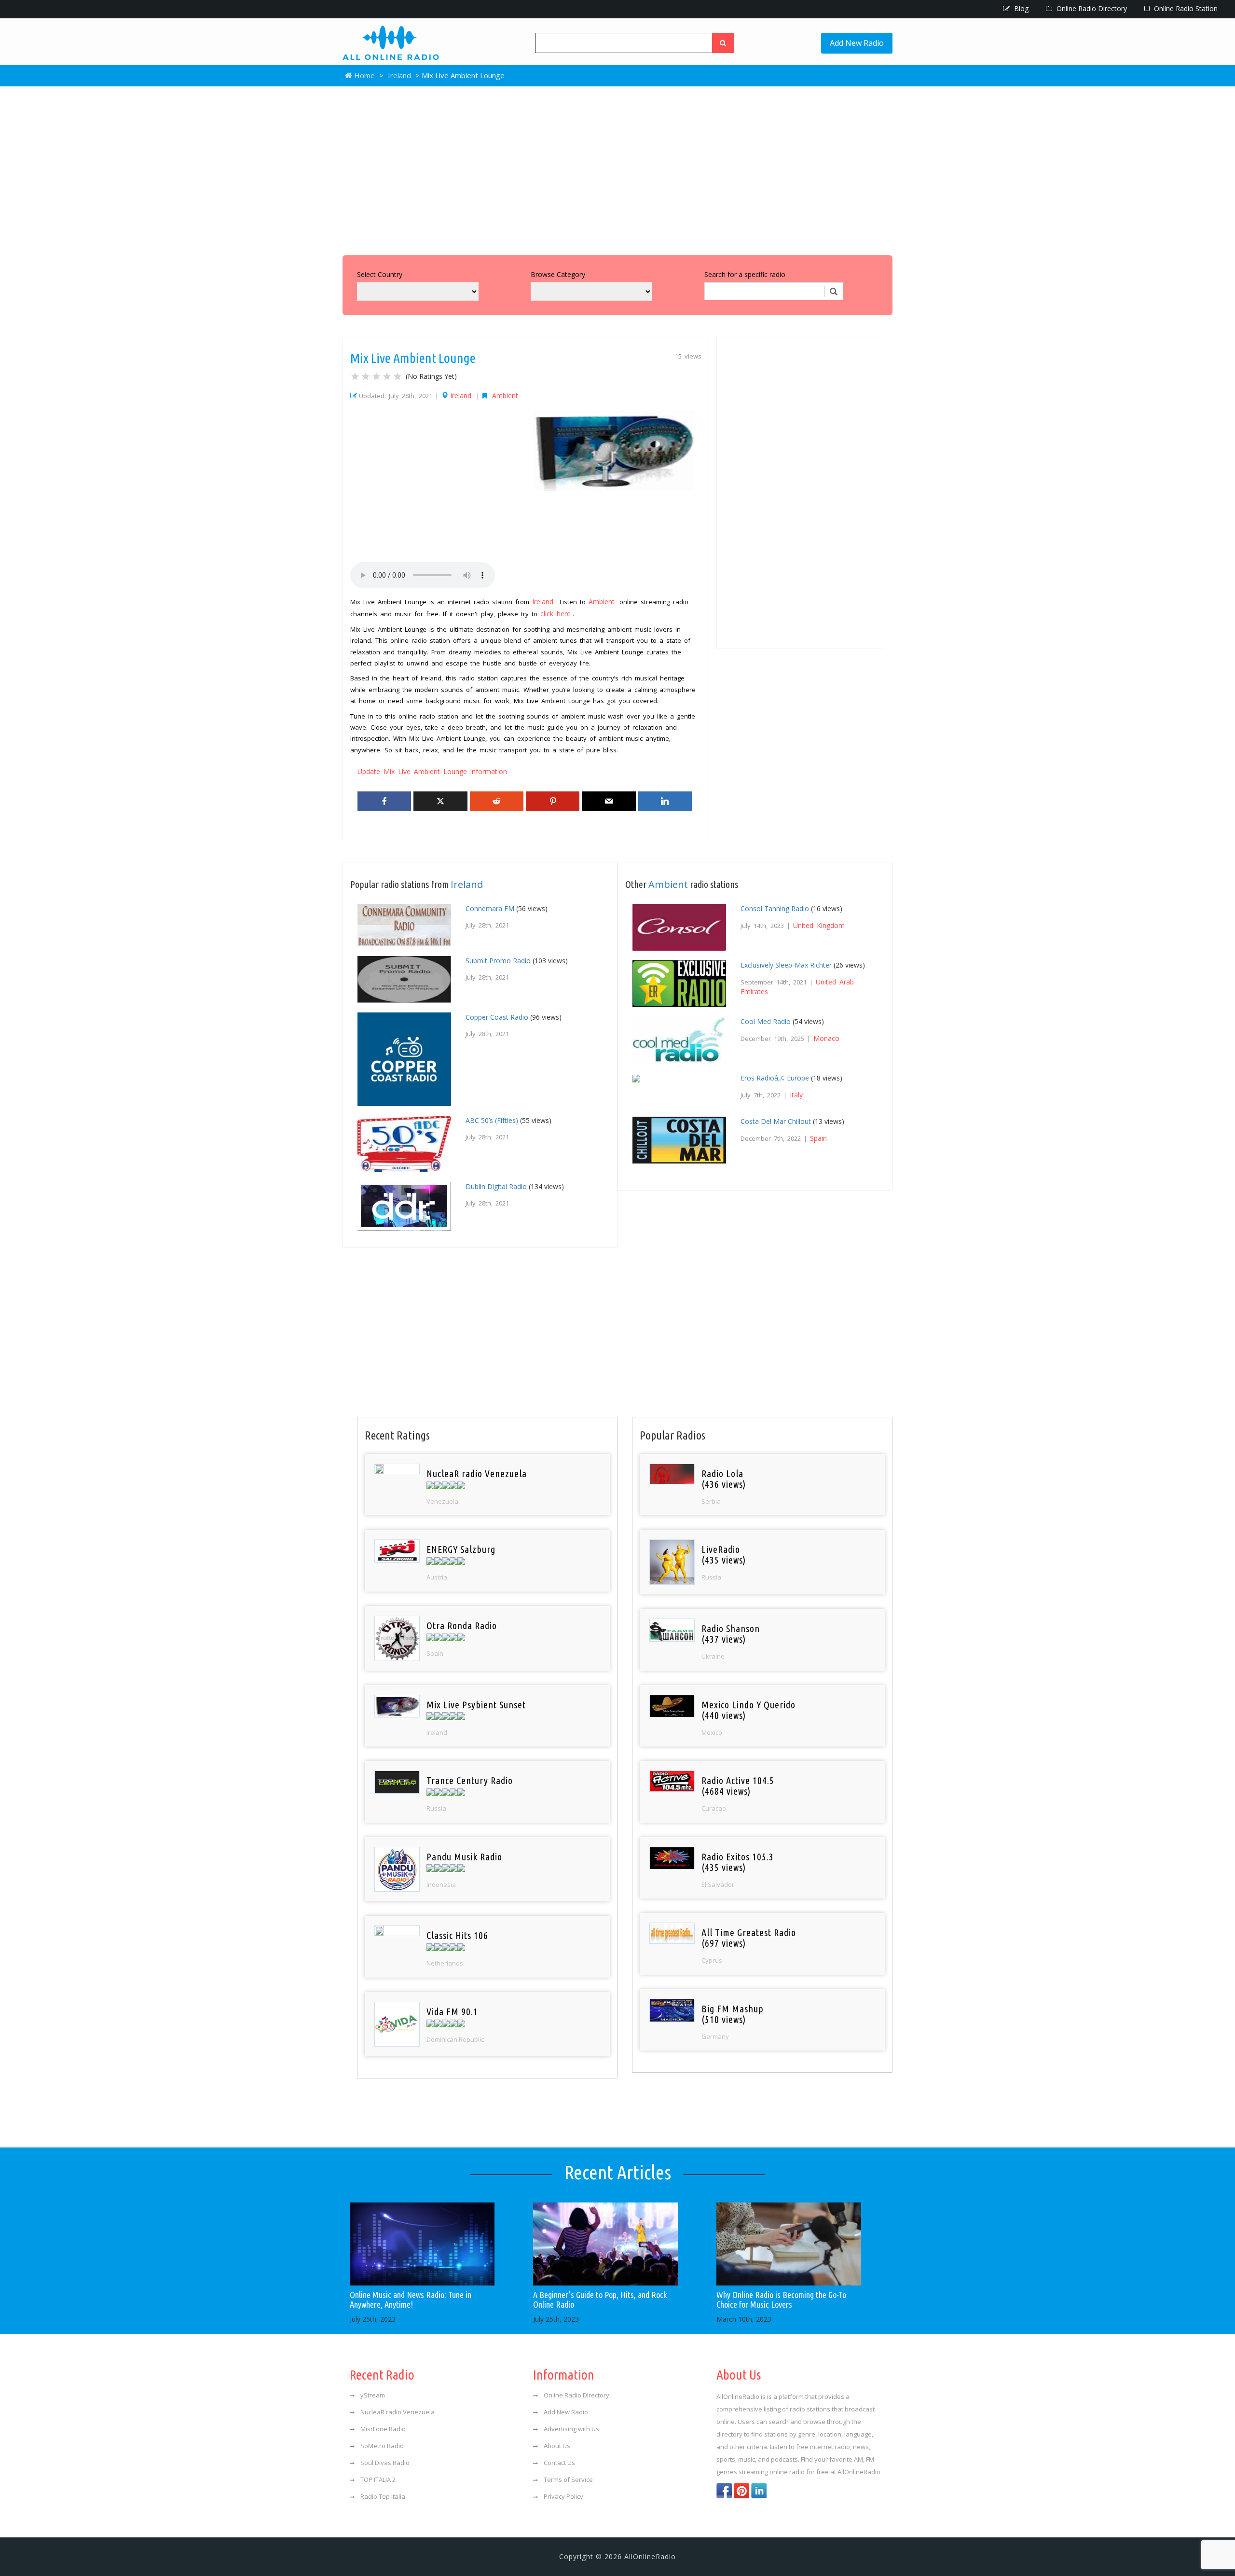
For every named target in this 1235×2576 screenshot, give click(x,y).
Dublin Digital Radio (496, 1186)
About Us (557, 2446)
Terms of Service (568, 2479)
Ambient (505, 395)
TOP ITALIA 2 (378, 2479)
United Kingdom (819, 925)
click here (556, 614)
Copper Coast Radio (497, 1017)
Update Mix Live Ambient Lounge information (432, 771)
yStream (373, 2395)
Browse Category (558, 274)
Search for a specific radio (745, 274)
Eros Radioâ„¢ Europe (775, 1078)
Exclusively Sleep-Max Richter (786, 965)
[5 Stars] (398, 376)
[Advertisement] (617, 168)
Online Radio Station (1185, 8)
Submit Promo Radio (498, 961)
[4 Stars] (387, 376)
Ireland (399, 75)
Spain (818, 1138)
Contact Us (559, 2463)
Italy (796, 1095)
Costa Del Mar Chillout (776, 1121)
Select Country (380, 274)
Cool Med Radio (766, 1021)
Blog (1020, 8)
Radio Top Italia (383, 2496)
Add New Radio (857, 43)
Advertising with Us (571, 2429)
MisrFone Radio (383, 2429)
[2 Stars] (366, 376)
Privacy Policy (563, 2496)
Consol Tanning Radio (775, 908)
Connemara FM (490, 908)
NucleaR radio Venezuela (398, 2412)
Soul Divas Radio (385, 2463)
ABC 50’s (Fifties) (492, 1120)
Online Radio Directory (1091, 8)
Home (364, 75)
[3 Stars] (376, 376)
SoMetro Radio (382, 2446)
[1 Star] (355, 376)
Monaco (826, 1038)
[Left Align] (723, 43)
